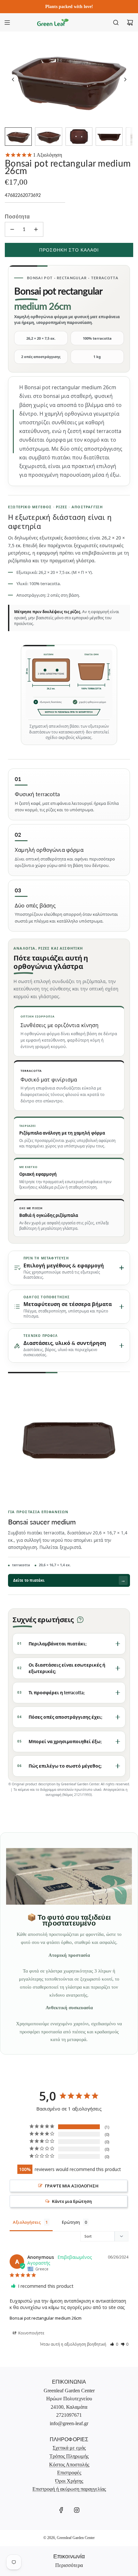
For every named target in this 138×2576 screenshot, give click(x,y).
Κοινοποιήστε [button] (31, 2333)
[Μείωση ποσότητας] (12, 229)
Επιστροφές (69, 2473)
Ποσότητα (17, 216)
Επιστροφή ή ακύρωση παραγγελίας (69, 2489)
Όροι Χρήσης (69, 2481)
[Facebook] (61, 2510)
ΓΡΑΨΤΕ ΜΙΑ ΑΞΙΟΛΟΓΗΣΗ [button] (72, 2186)
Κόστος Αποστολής (69, 2465)
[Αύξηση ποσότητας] (36, 229)
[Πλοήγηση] (7, 23)
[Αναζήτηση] (116, 23)
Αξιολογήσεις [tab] (27, 2222)
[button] (13, 79)
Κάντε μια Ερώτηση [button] (72, 2201)
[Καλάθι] (130, 23)
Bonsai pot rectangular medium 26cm (46, 2318)
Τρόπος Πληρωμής (69, 2456)
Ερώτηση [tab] (71, 2222)
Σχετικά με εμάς (69, 2448)
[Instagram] (77, 2510)
